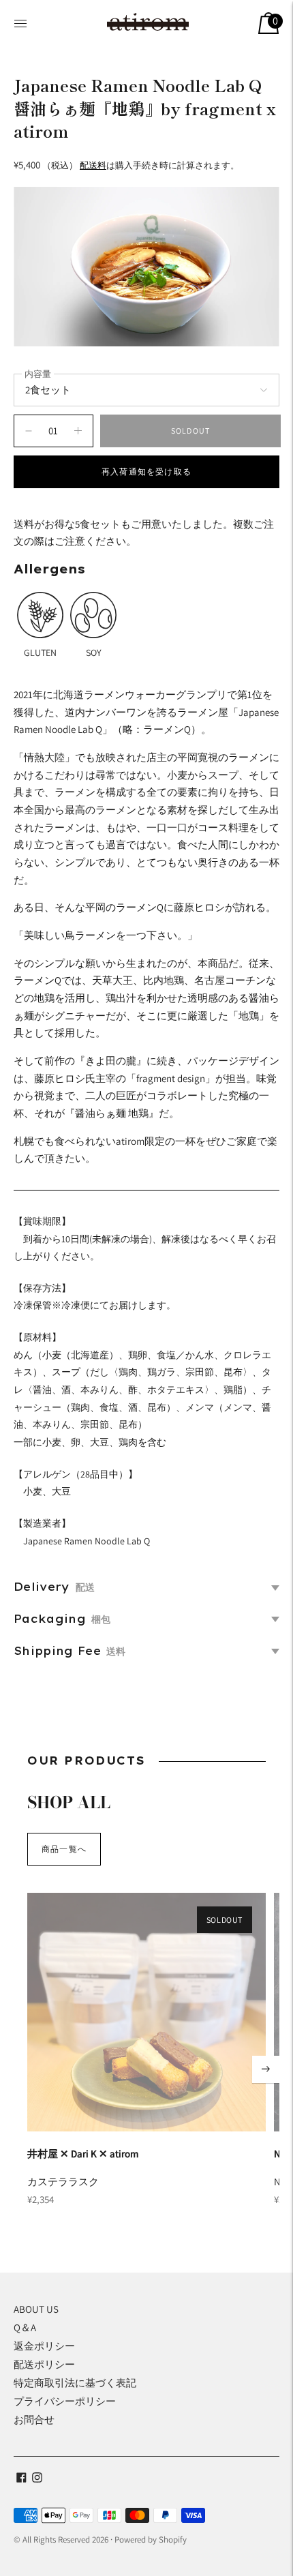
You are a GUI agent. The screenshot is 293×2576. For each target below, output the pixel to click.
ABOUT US (36, 2309)
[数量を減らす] (78, 431)
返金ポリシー (44, 2346)
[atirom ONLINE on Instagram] (37, 2479)
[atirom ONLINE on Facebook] (21, 2479)
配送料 (93, 165)
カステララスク (63, 2182)
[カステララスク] (146, 2012)
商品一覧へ (64, 1849)
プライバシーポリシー (65, 2401)
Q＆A (25, 2327)
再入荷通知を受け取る (146, 471)
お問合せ (34, 2420)
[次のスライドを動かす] (266, 2069)
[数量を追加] (29, 431)
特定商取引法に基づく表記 (75, 2383)
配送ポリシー (44, 2364)
